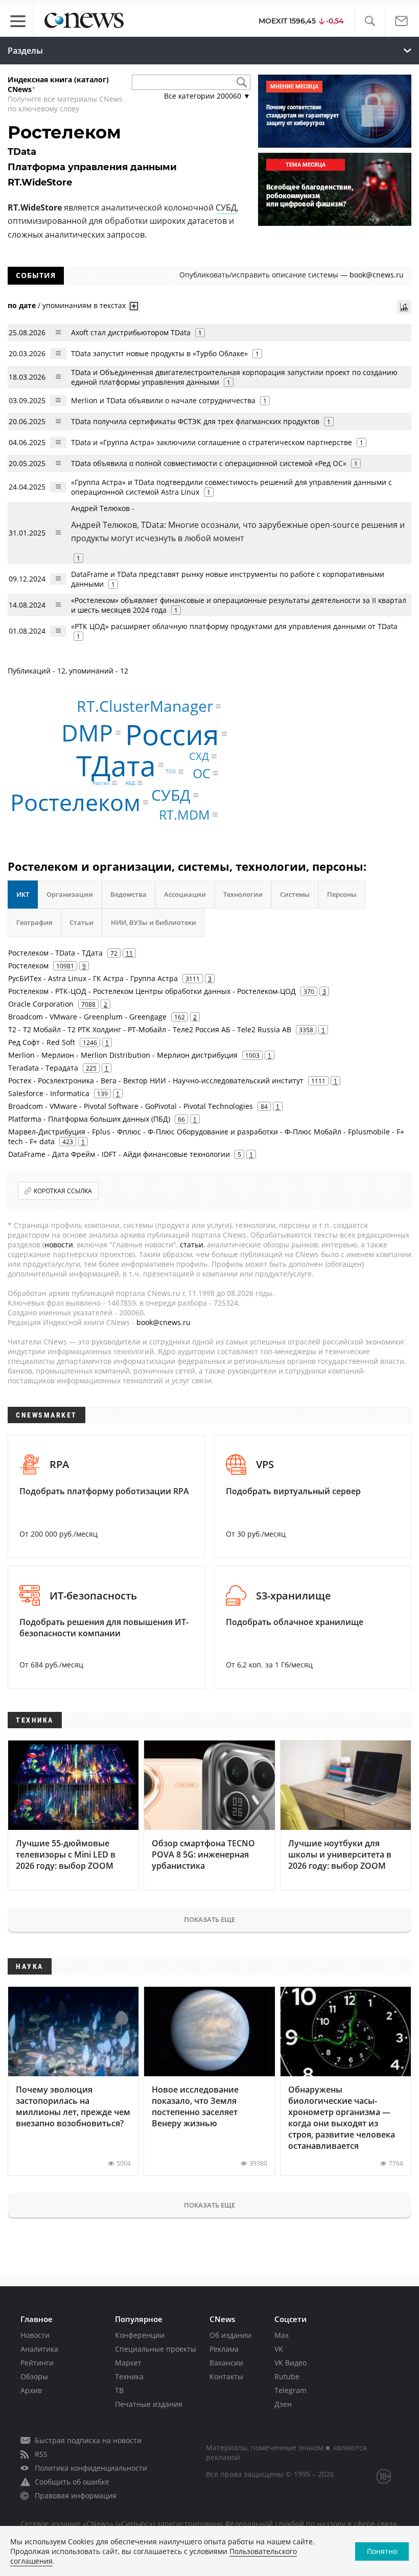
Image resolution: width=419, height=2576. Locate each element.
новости (59, 1245)
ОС (202, 773)
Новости (35, 2335)
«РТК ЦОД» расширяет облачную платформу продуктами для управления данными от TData (234, 626)
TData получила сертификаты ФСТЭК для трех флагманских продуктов (195, 421)
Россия (172, 734)
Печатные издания (149, 2404)
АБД (130, 783)
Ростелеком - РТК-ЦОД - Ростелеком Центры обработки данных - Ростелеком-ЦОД (152, 991)
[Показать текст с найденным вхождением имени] (134, 306)
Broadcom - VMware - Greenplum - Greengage (87, 1017)
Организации (70, 894)
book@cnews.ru (377, 275)
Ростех (101, 783)
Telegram (290, 2390)
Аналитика (39, 2349)
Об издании (230, 2335)
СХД (199, 756)
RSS (41, 2454)
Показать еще (209, 1919)
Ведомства (129, 894)
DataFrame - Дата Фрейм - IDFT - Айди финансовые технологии (119, 1154)
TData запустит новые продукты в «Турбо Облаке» (159, 353)
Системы (295, 894)
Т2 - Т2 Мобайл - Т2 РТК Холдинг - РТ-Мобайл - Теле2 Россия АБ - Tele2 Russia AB (150, 1029)
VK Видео (290, 2363)
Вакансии (226, 2363)
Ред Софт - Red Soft (42, 1042)
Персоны (342, 894)
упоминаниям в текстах (84, 305)
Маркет (128, 2363)
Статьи (82, 922)
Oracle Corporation (41, 1004)
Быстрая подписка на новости (88, 2440)
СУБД (226, 207)
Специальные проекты (156, 2349)
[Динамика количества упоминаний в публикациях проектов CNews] (404, 307)
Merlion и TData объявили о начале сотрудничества (163, 400)
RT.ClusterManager (145, 706)
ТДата (116, 765)
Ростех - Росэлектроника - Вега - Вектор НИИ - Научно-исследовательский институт (156, 1081)
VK (279, 2349)
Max (282, 2335)
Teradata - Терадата (43, 1068)
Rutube (287, 2376)
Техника (129, 2376)
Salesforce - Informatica (49, 1093)
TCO (171, 772)
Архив (31, 2390)
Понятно (382, 2551)
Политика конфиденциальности (91, 2468)
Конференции (140, 2335)
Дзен (283, 2404)
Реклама (224, 2349)
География (34, 922)
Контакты (226, 2376)
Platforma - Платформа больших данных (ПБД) (89, 1119)
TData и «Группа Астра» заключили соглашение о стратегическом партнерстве (212, 442)
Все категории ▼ (207, 96)
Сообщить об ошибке (72, 2482)
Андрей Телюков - (238, 524)
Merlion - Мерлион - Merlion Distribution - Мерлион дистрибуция (123, 1055)
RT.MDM (184, 815)
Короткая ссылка (63, 1191)
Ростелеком (75, 803)
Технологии (243, 894)
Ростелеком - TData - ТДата (55, 953)
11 (129, 953)
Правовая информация (76, 2496)
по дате (22, 305)
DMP (87, 733)
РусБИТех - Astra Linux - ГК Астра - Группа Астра (93, 978)
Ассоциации (185, 894)
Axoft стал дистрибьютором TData (131, 332)
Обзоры (34, 2376)
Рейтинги (37, 2363)
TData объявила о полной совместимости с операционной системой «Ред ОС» (209, 463)
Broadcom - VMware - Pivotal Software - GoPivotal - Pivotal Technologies (131, 1106)
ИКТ (23, 894)
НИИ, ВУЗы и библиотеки (154, 922)
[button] (370, 21)
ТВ (119, 2390)
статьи (192, 1245)
